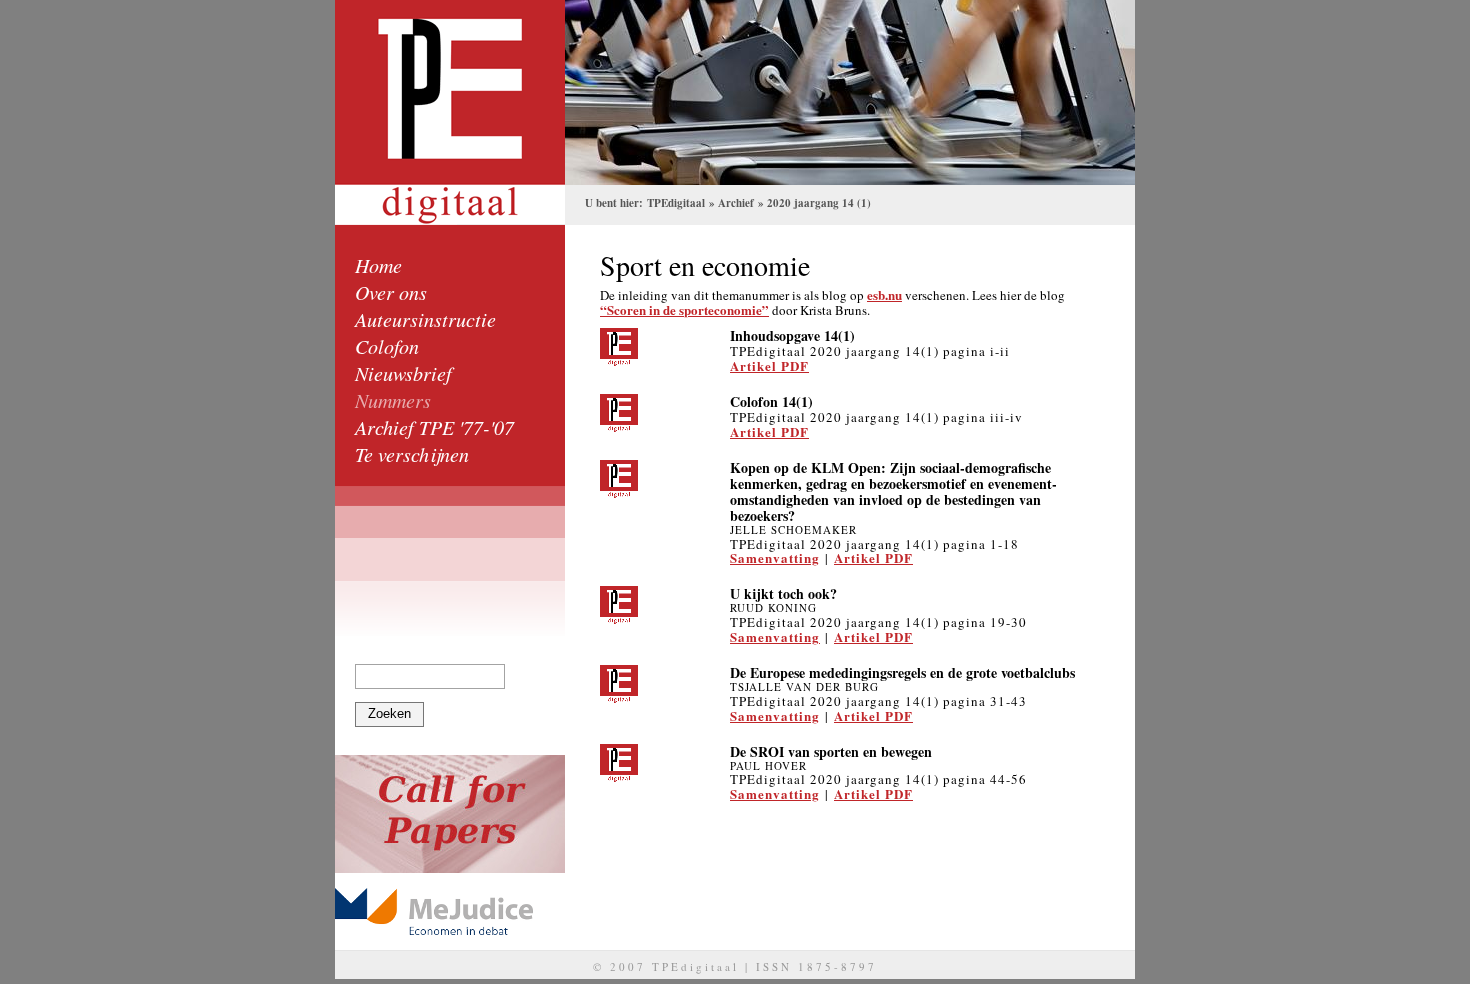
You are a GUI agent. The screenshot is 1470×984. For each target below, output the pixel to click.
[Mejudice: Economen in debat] (450, 911)
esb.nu (884, 294)
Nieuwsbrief (403, 373)
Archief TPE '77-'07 (434, 427)
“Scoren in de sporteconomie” (684, 309)
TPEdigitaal (676, 203)
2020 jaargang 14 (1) (819, 203)
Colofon (387, 346)
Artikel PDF (769, 365)
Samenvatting (775, 557)
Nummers (393, 400)
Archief (736, 203)
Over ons (391, 292)
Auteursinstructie (425, 319)
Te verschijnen (412, 454)
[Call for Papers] (450, 814)
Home (378, 265)
